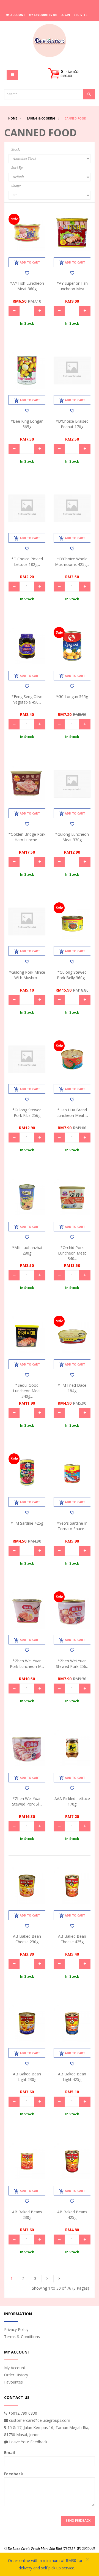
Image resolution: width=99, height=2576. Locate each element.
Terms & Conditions (22, 2337)
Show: (16, 186)
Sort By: (17, 168)
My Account (15, 2368)
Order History (16, 2375)
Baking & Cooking (41, 118)
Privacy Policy (16, 2329)
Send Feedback (78, 2521)
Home (13, 118)
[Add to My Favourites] (27, 273)
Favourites (13, 2382)
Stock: (16, 150)
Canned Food (75, 118)
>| (60, 2278)
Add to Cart (30, 262)
